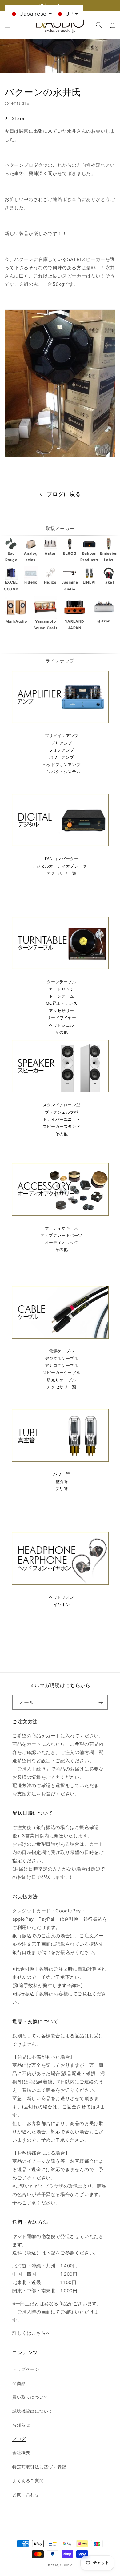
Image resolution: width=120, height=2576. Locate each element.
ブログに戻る (64, 494)
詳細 (76, 1985)
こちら (39, 2333)
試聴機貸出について (32, 2411)
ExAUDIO (66, 2565)
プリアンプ (62, 743)
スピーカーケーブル (62, 1373)
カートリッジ (62, 989)
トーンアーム (62, 996)
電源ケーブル (62, 1351)
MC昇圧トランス (62, 1003)
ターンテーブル (61, 982)
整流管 (62, 1482)
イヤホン (62, 1605)
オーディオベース (62, 1228)
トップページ (26, 2369)
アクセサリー (62, 1011)
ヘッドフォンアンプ (62, 765)
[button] (8, 25)
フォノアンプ (62, 750)
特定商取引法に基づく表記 (39, 2467)
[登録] (101, 1702)
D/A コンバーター (62, 859)
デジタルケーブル (62, 1358)
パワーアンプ (62, 757)
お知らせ (21, 2425)
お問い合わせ (26, 2494)
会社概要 (21, 2452)
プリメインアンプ (62, 736)
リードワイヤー (61, 1018)
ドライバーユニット (62, 1119)
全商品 (19, 2383)
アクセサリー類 (61, 873)
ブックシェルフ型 (62, 1112)
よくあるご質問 (28, 2480)
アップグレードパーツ (62, 1235)
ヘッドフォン (62, 1597)
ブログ (19, 2439)
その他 (62, 1032)
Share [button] (18, 118)
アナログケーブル (62, 1366)
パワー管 (62, 1474)
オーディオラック (62, 1242)
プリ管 (62, 1489)
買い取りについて (30, 2397)
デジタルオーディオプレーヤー (62, 866)
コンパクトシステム (62, 772)
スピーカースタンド (62, 1126)
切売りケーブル (61, 1380)
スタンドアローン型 (62, 1105)
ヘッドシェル (62, 1025)
